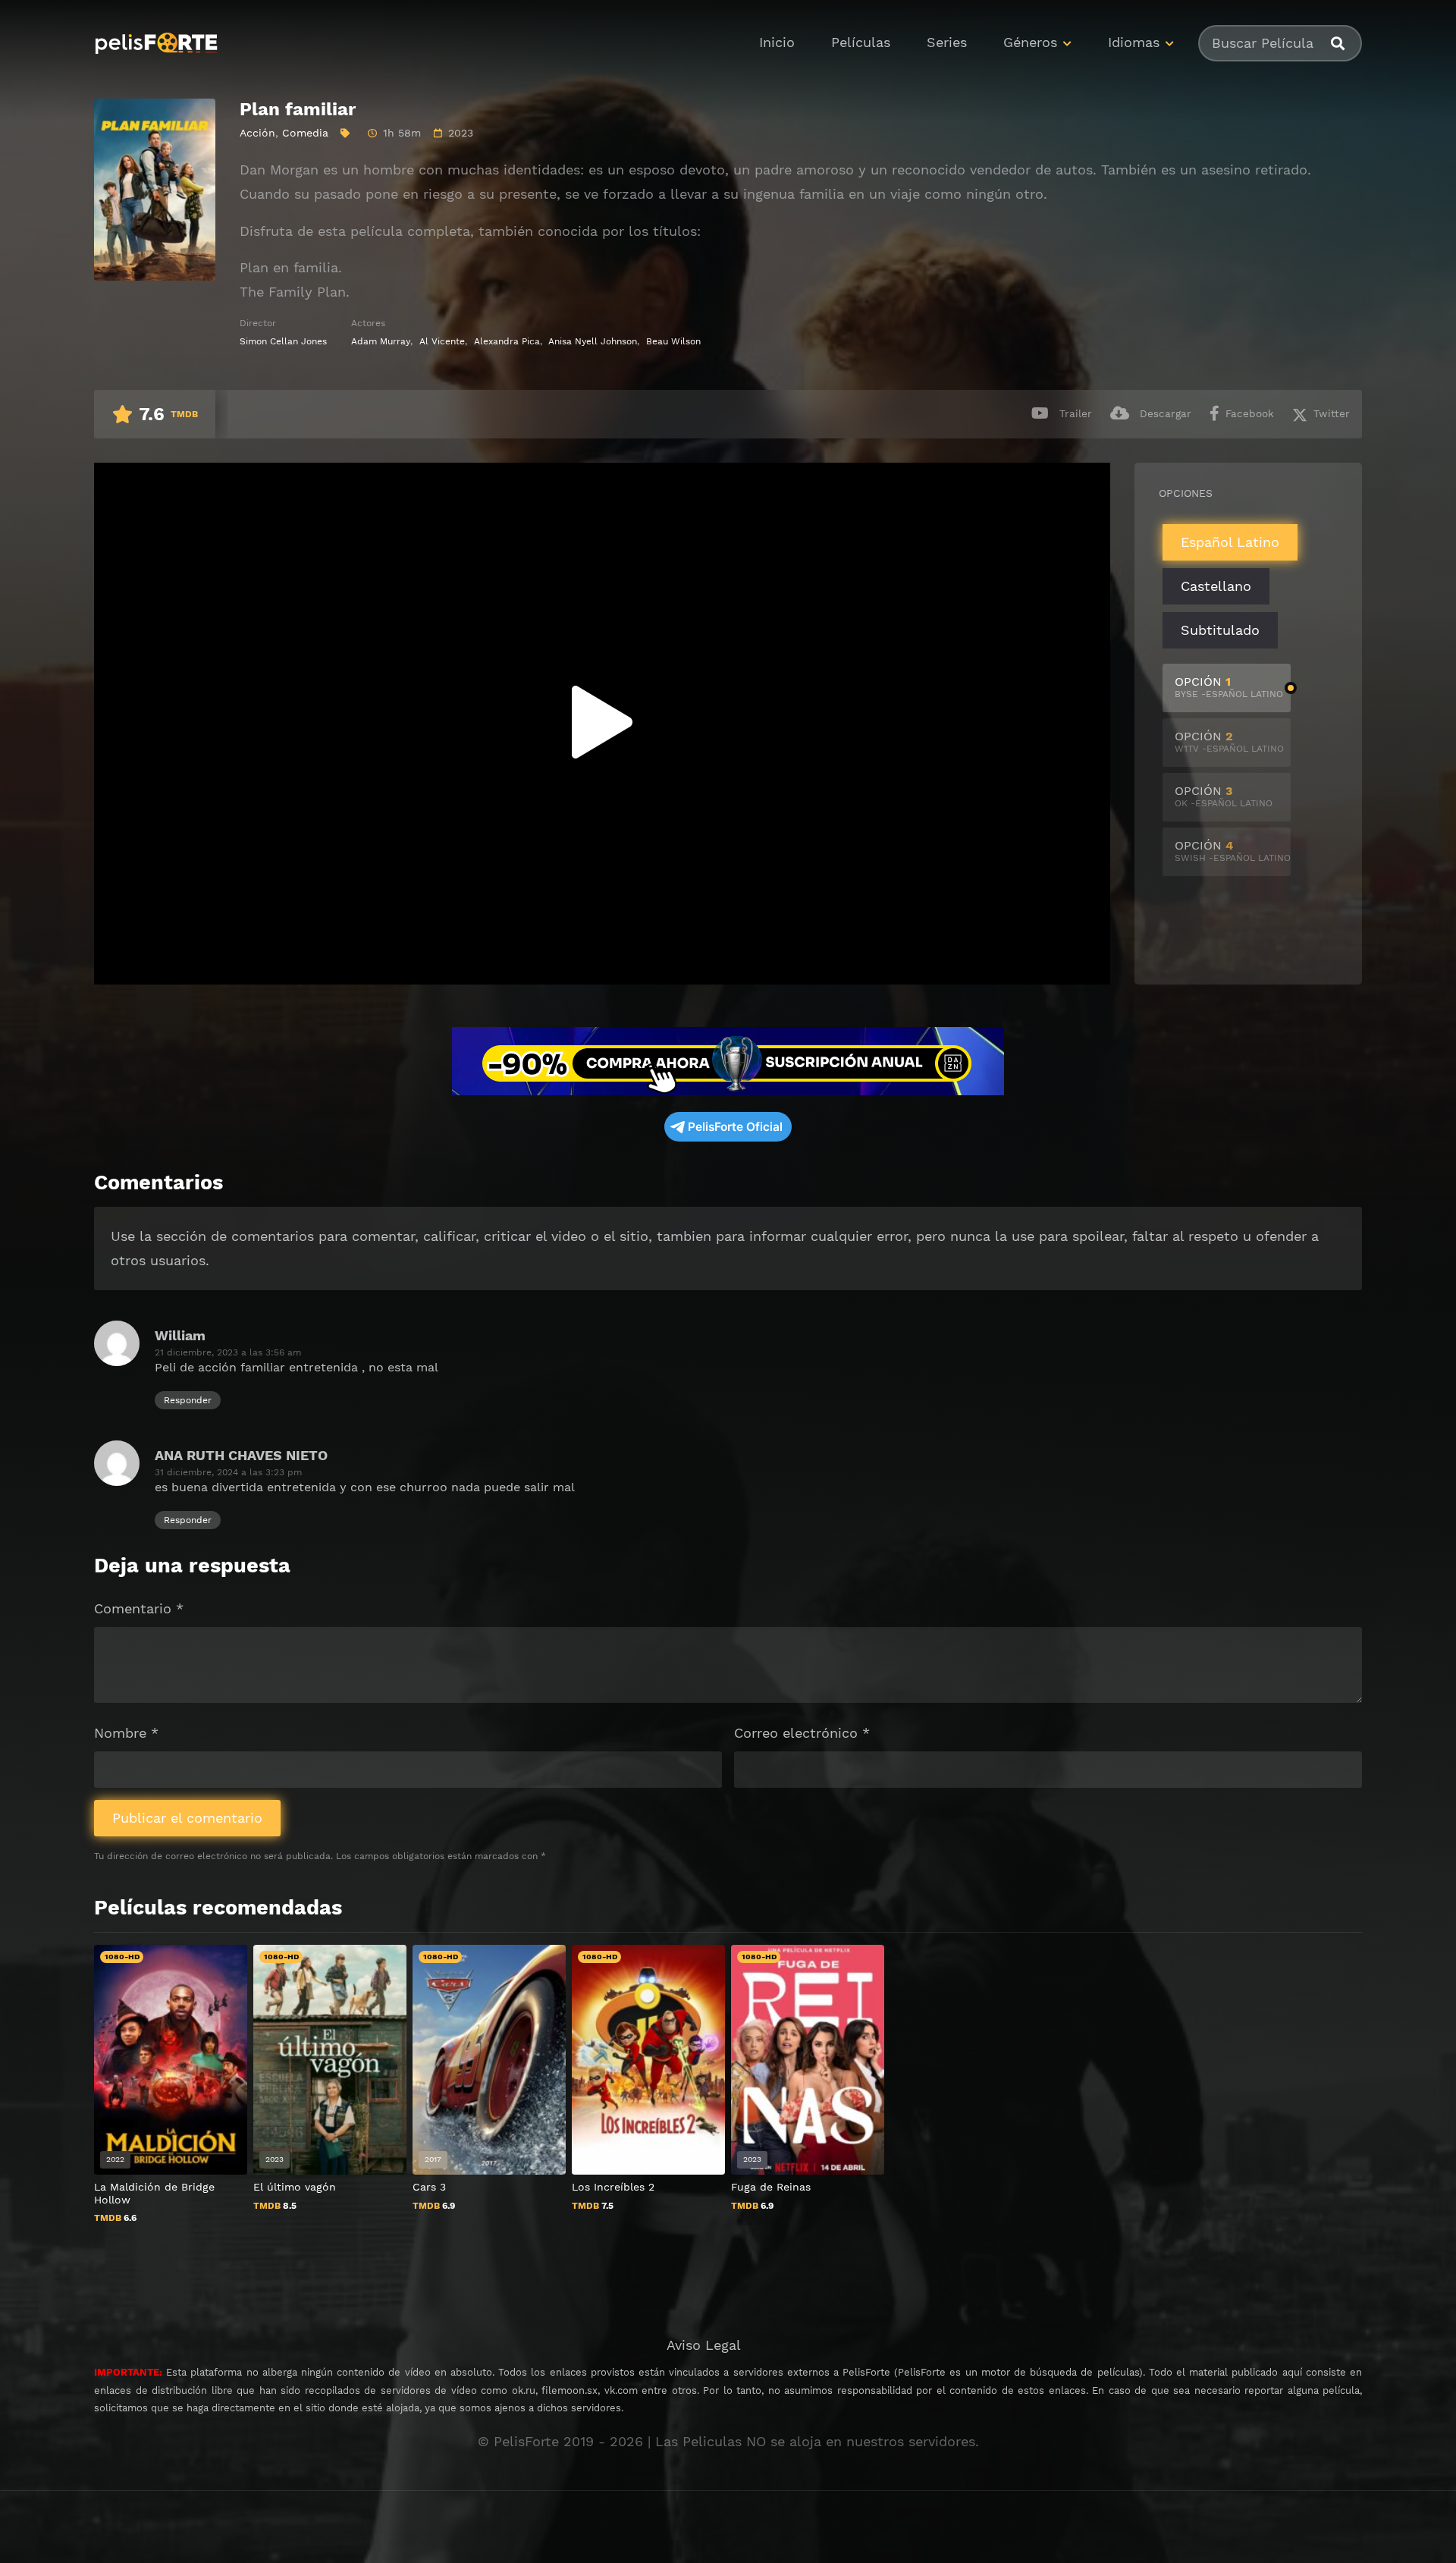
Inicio (777, 42)
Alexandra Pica (507, 341)
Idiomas (1134, 42)
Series (947, 42)
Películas (861, 42)
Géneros (1030, 42)
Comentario (139, 1608)
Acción (257, 133)
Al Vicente (442, 341)
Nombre (126, 1733)
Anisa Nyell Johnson (593, 341)
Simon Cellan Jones (283, 341)
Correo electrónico (802, 1733)
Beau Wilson (673, 341)
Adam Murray (381, 341)
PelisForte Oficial (735, 1127)
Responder (188, 1400)
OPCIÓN (1229, 687)
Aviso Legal (704, 2345)
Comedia (305, 133)
